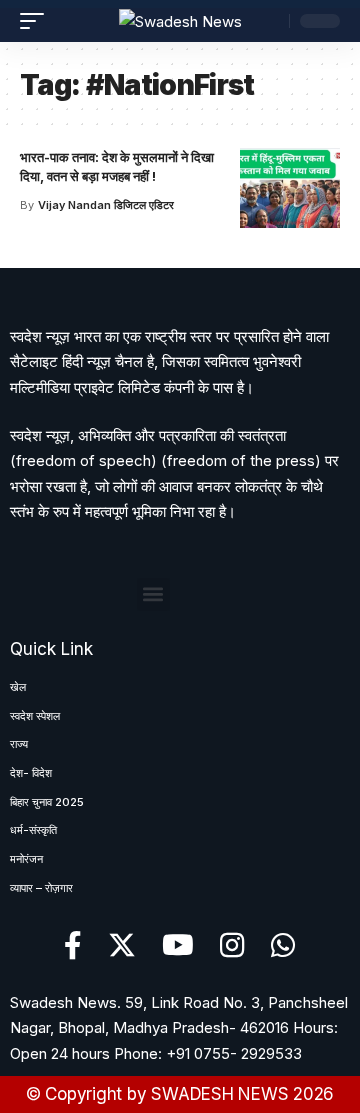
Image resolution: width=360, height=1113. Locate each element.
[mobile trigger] (37, 21)
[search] (269, 21)
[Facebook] (73, 946)
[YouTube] (178, 946)
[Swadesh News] (180, 21)
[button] (153, 594)
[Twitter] (122, 946)
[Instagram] (232, 946)
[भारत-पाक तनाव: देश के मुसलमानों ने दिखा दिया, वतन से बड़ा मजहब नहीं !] (290, 188)
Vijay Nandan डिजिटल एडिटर (106, 205)
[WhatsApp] (283, 946)
